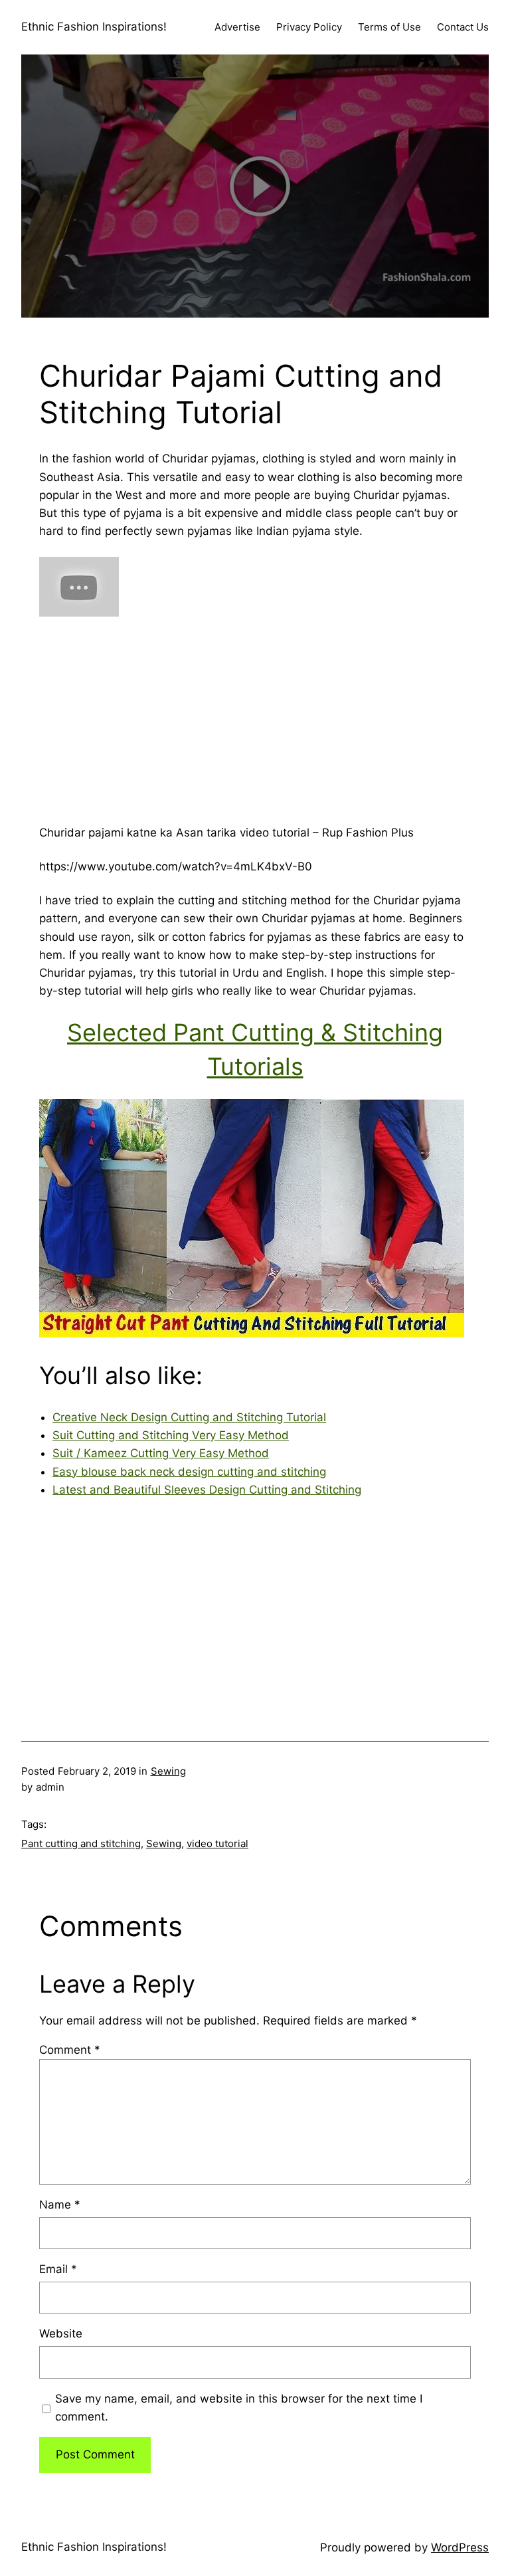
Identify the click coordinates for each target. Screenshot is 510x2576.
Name (60, 2205)
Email (58, 2269)
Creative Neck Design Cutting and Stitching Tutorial (189, 1417)
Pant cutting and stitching (81, 1843)
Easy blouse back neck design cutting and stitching (189, 1472)
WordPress (460, 2547)
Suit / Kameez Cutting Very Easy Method (161, 1453)
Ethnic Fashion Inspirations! (94, 27)
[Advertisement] (255, 715)
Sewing (168, 1771)
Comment (70, 2050)
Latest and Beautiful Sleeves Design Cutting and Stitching (207, 1490)
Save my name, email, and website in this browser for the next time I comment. (239, 2408)
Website (61, 2333)
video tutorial (217, 1843)
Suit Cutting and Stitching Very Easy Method (171, 1435)
